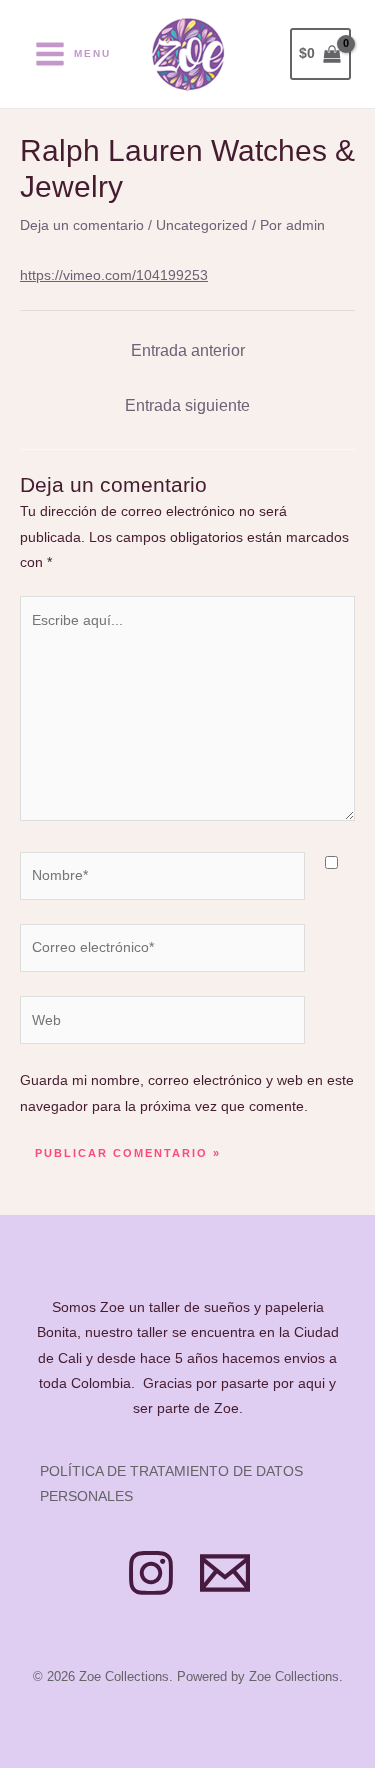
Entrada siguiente (187, 405)
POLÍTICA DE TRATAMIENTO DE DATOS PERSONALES (171, 1483)
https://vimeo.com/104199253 (114, 275)
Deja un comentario (82, 225)
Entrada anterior (188, 350)
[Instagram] (151, 1573)
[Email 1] (225, 1573)
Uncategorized (202, 225)
